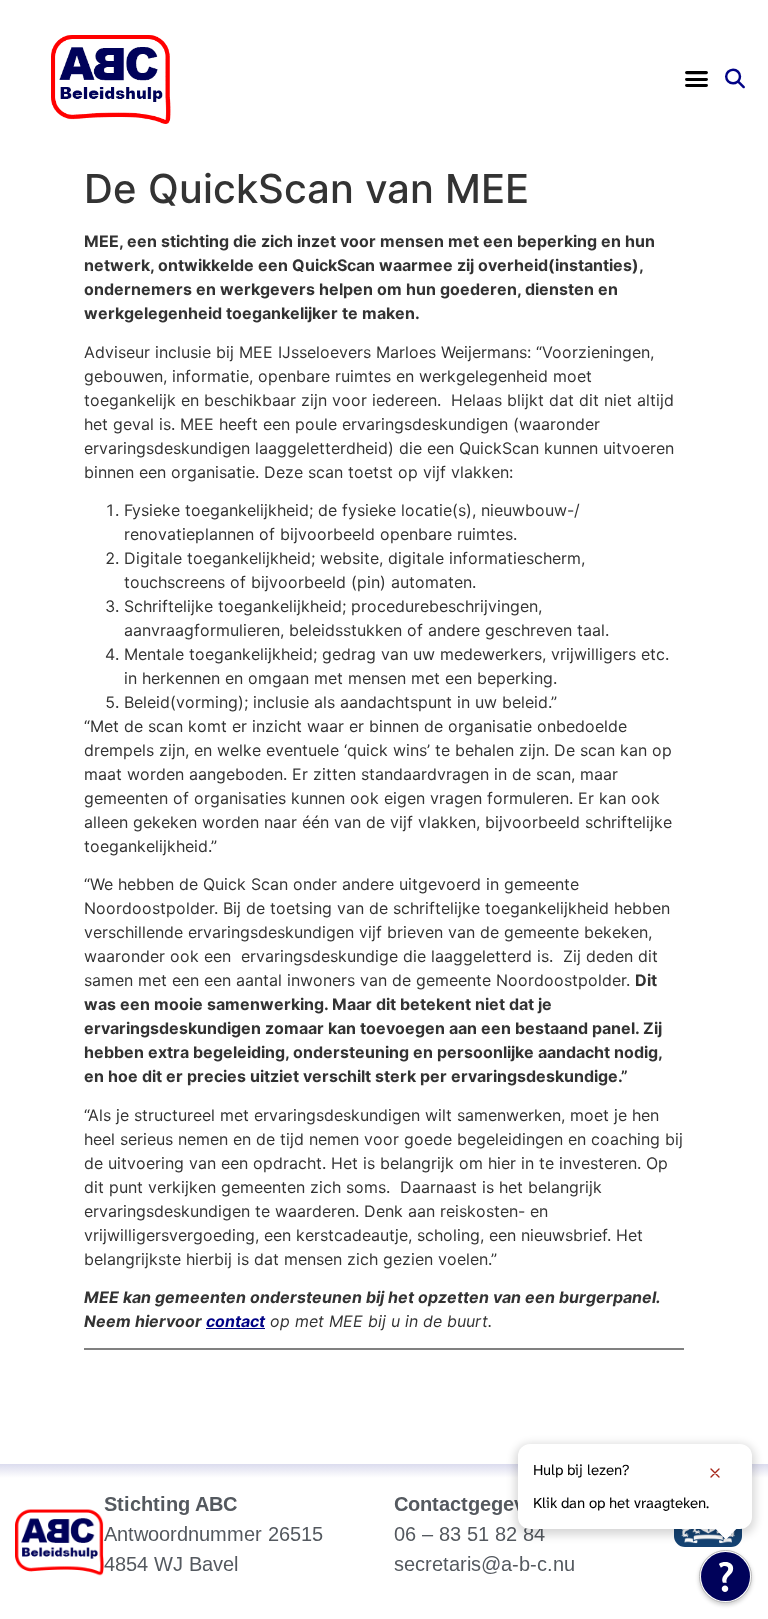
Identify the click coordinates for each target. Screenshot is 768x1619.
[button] (696, 79)
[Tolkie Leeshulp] (725, 1576)
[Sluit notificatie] (715, 1473)
